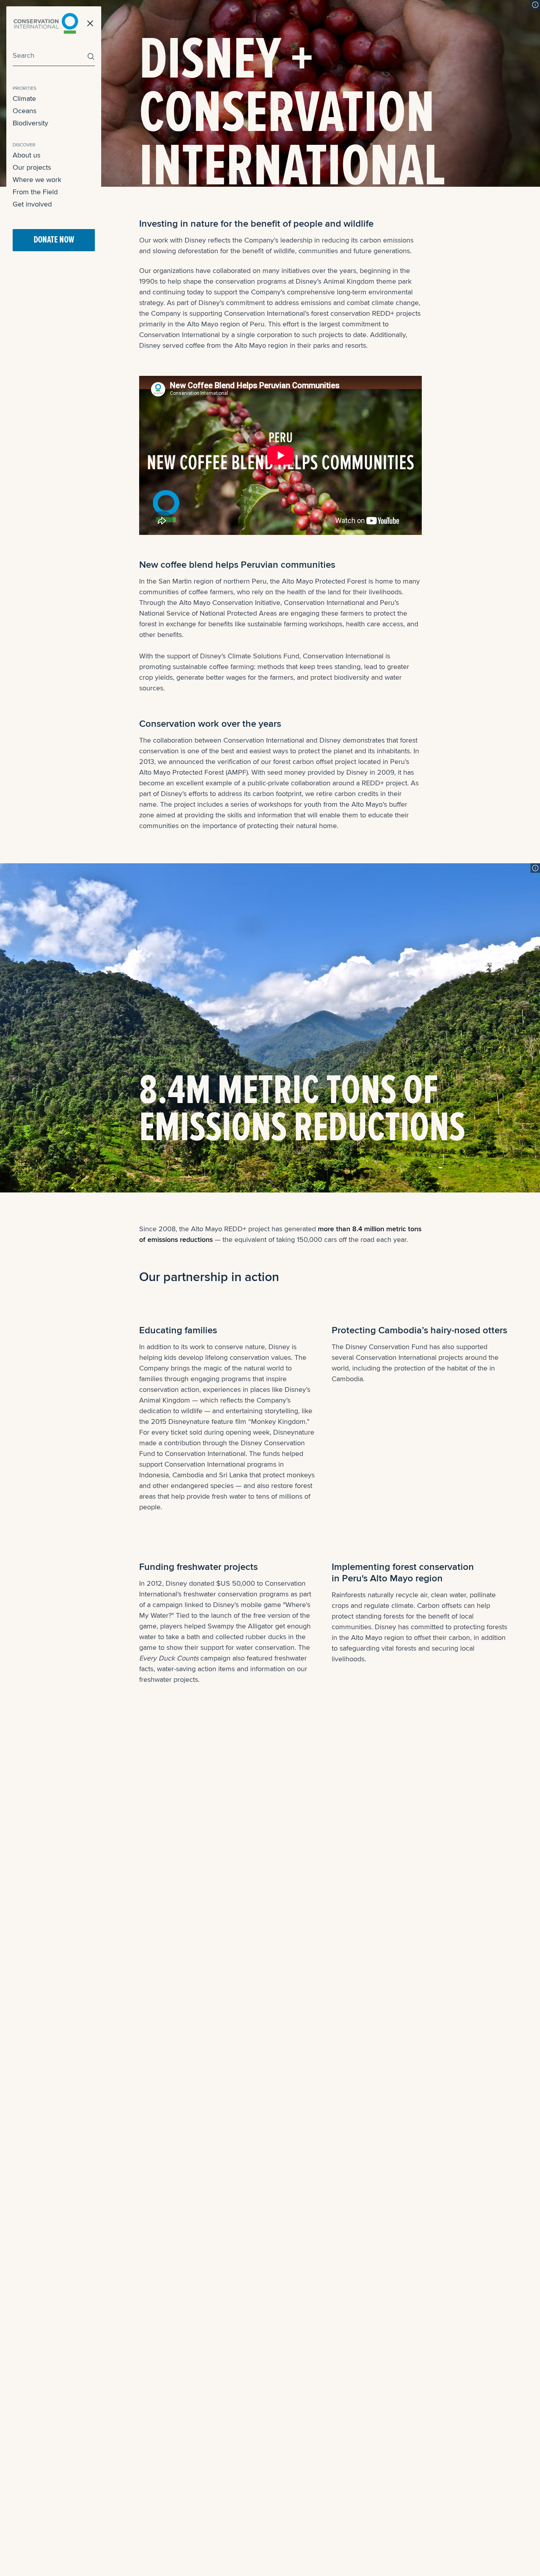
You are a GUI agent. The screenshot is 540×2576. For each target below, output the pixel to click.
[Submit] (89, 56)
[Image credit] (535, 5)
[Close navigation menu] (90, 23)
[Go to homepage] (46, 23)
